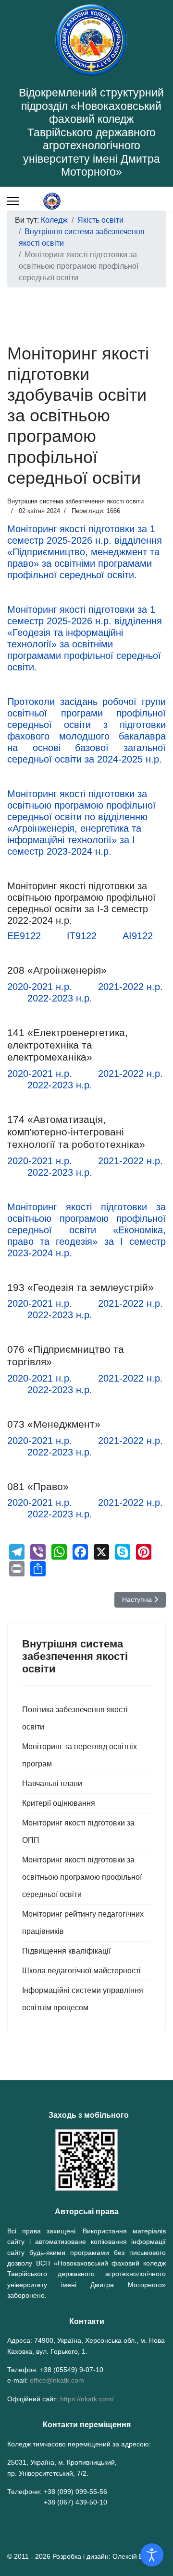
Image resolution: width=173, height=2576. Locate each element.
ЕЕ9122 (24, 936)
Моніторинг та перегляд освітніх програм (80, 1755)
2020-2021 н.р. (40, 987)
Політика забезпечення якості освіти (75, 1718)
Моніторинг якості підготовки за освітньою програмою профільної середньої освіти (82, 1877)
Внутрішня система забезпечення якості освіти (75, 501)
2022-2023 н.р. (60, 998)
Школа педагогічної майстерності (81, 1971)
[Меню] (13, 201)
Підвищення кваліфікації (66, 1951)
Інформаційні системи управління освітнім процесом (83, 1999)
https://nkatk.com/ (87, 2399)
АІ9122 (138, 936)
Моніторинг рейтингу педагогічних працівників (83, 1923)
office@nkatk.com (57, 2380)
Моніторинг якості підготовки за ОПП (78, 1831)
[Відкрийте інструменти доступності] (152, 2555)
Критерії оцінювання (59, 1803)
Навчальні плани (52, 1783)
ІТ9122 (82, 936)
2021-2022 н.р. (130, 987)
